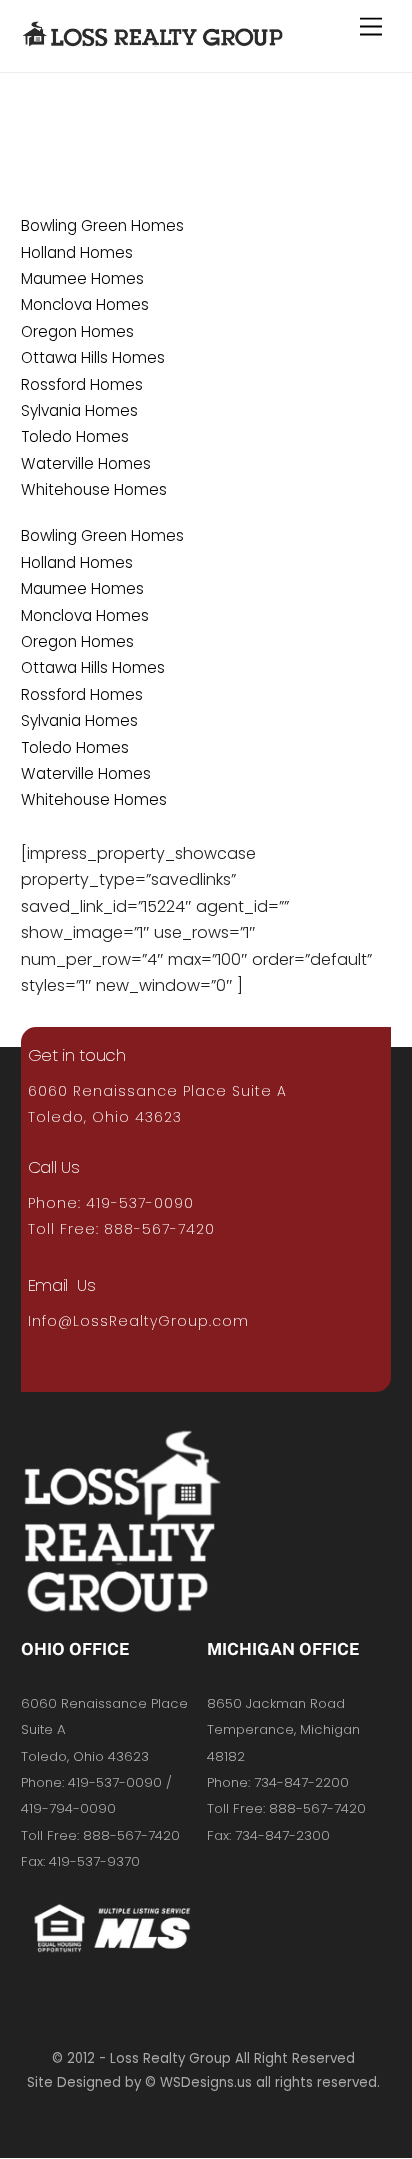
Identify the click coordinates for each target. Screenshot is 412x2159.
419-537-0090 (140, 1203)
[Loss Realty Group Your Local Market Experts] (153, 36)
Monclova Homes (85, 304)
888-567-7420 (159, 1229)
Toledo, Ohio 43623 (105, 1117)
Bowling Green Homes (102, 225)
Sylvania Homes (79, 410)
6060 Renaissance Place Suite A (157, 1091)
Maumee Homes (82, 278)
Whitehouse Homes (94, 489)
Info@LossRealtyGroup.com (138, 1321)
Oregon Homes (77, 331)
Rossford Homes (82, 384)
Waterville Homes (86, 463)
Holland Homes (77, 252)
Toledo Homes (75, 436)
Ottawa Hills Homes (93, 357)
